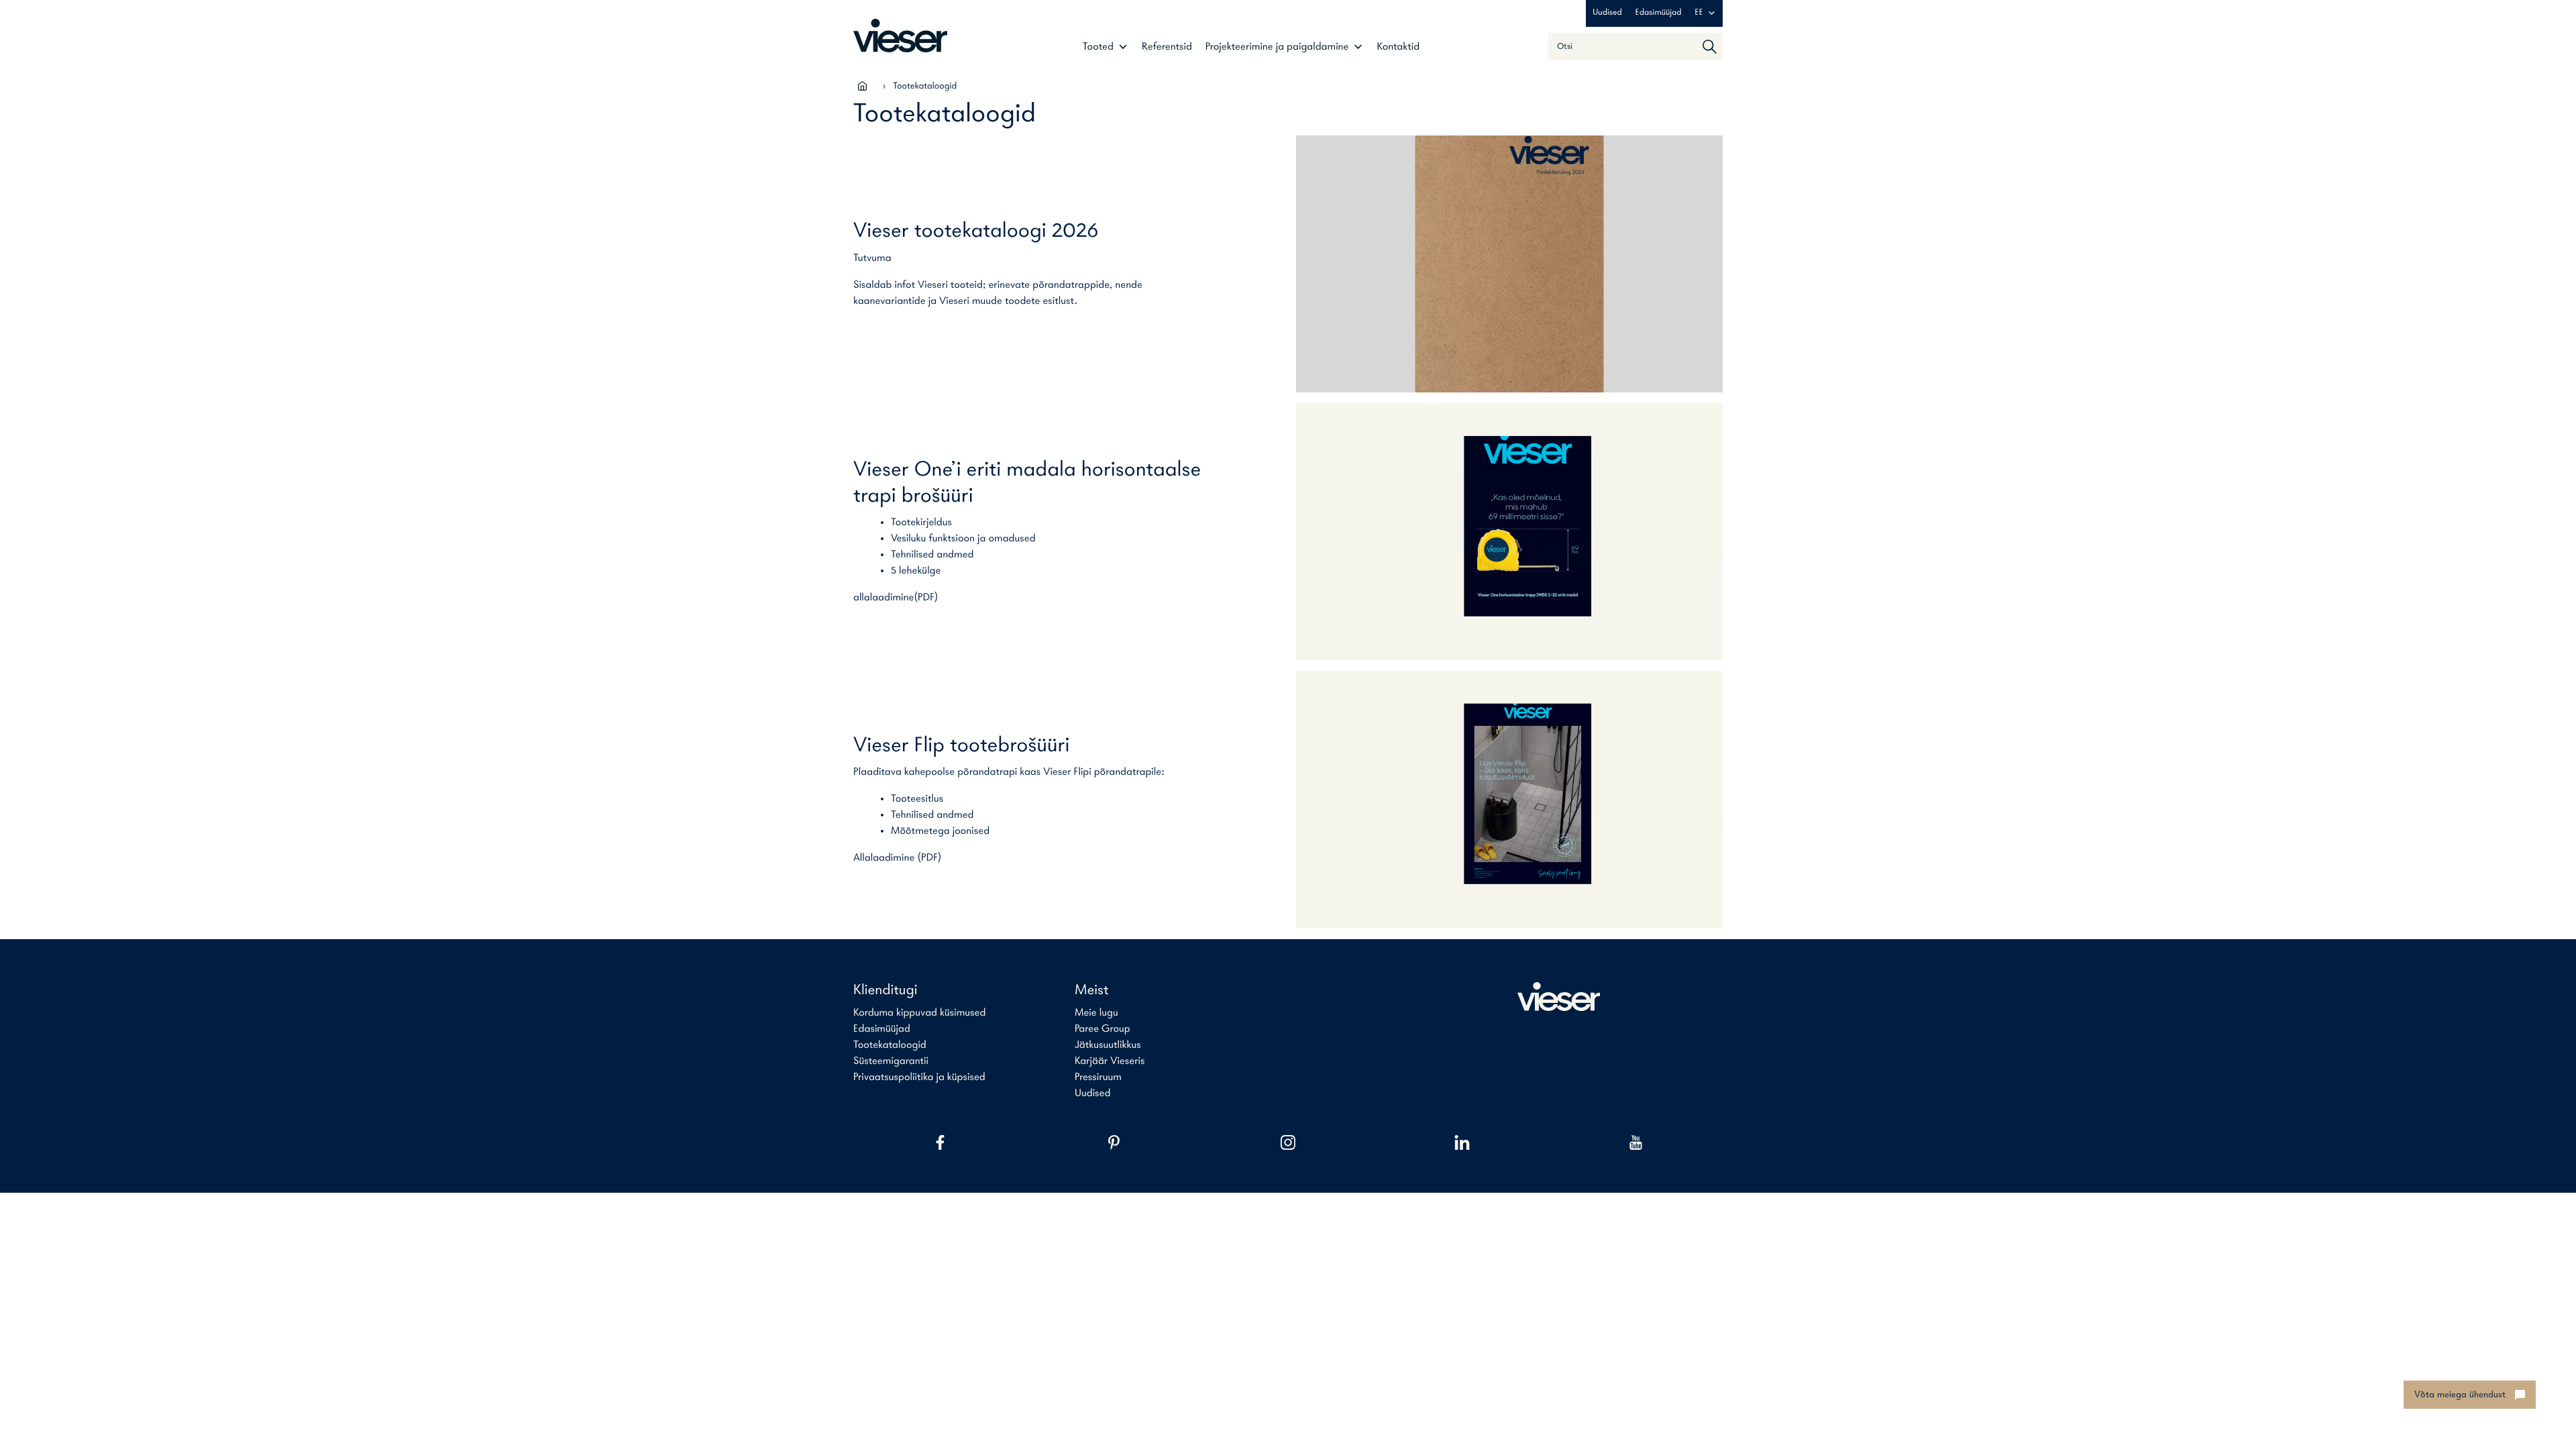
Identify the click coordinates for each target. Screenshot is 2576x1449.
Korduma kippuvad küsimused (919, 1013)
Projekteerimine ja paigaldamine (1277, 47)
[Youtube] (1636, 1142)
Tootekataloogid (890, 1045)
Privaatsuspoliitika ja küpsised (919, 1077)
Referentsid (1167, 47)
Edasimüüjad (1659, 13)
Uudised (1607, 13)
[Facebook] (940, 1142)
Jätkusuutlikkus (1108, 1045)
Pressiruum (1098, 1077)
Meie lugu (1096, 1013)
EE (1699, 13)
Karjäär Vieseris (1110, 1061)
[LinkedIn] (1462, 1142)
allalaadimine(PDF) (896, 598)
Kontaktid (1398, 47)
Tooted (1098, 47)
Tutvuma (872, 258)
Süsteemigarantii (891, 1061)
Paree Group (1103, 1029)
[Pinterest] (1114, 1142)
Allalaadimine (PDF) (898, 858)
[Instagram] (1288, 1142)
